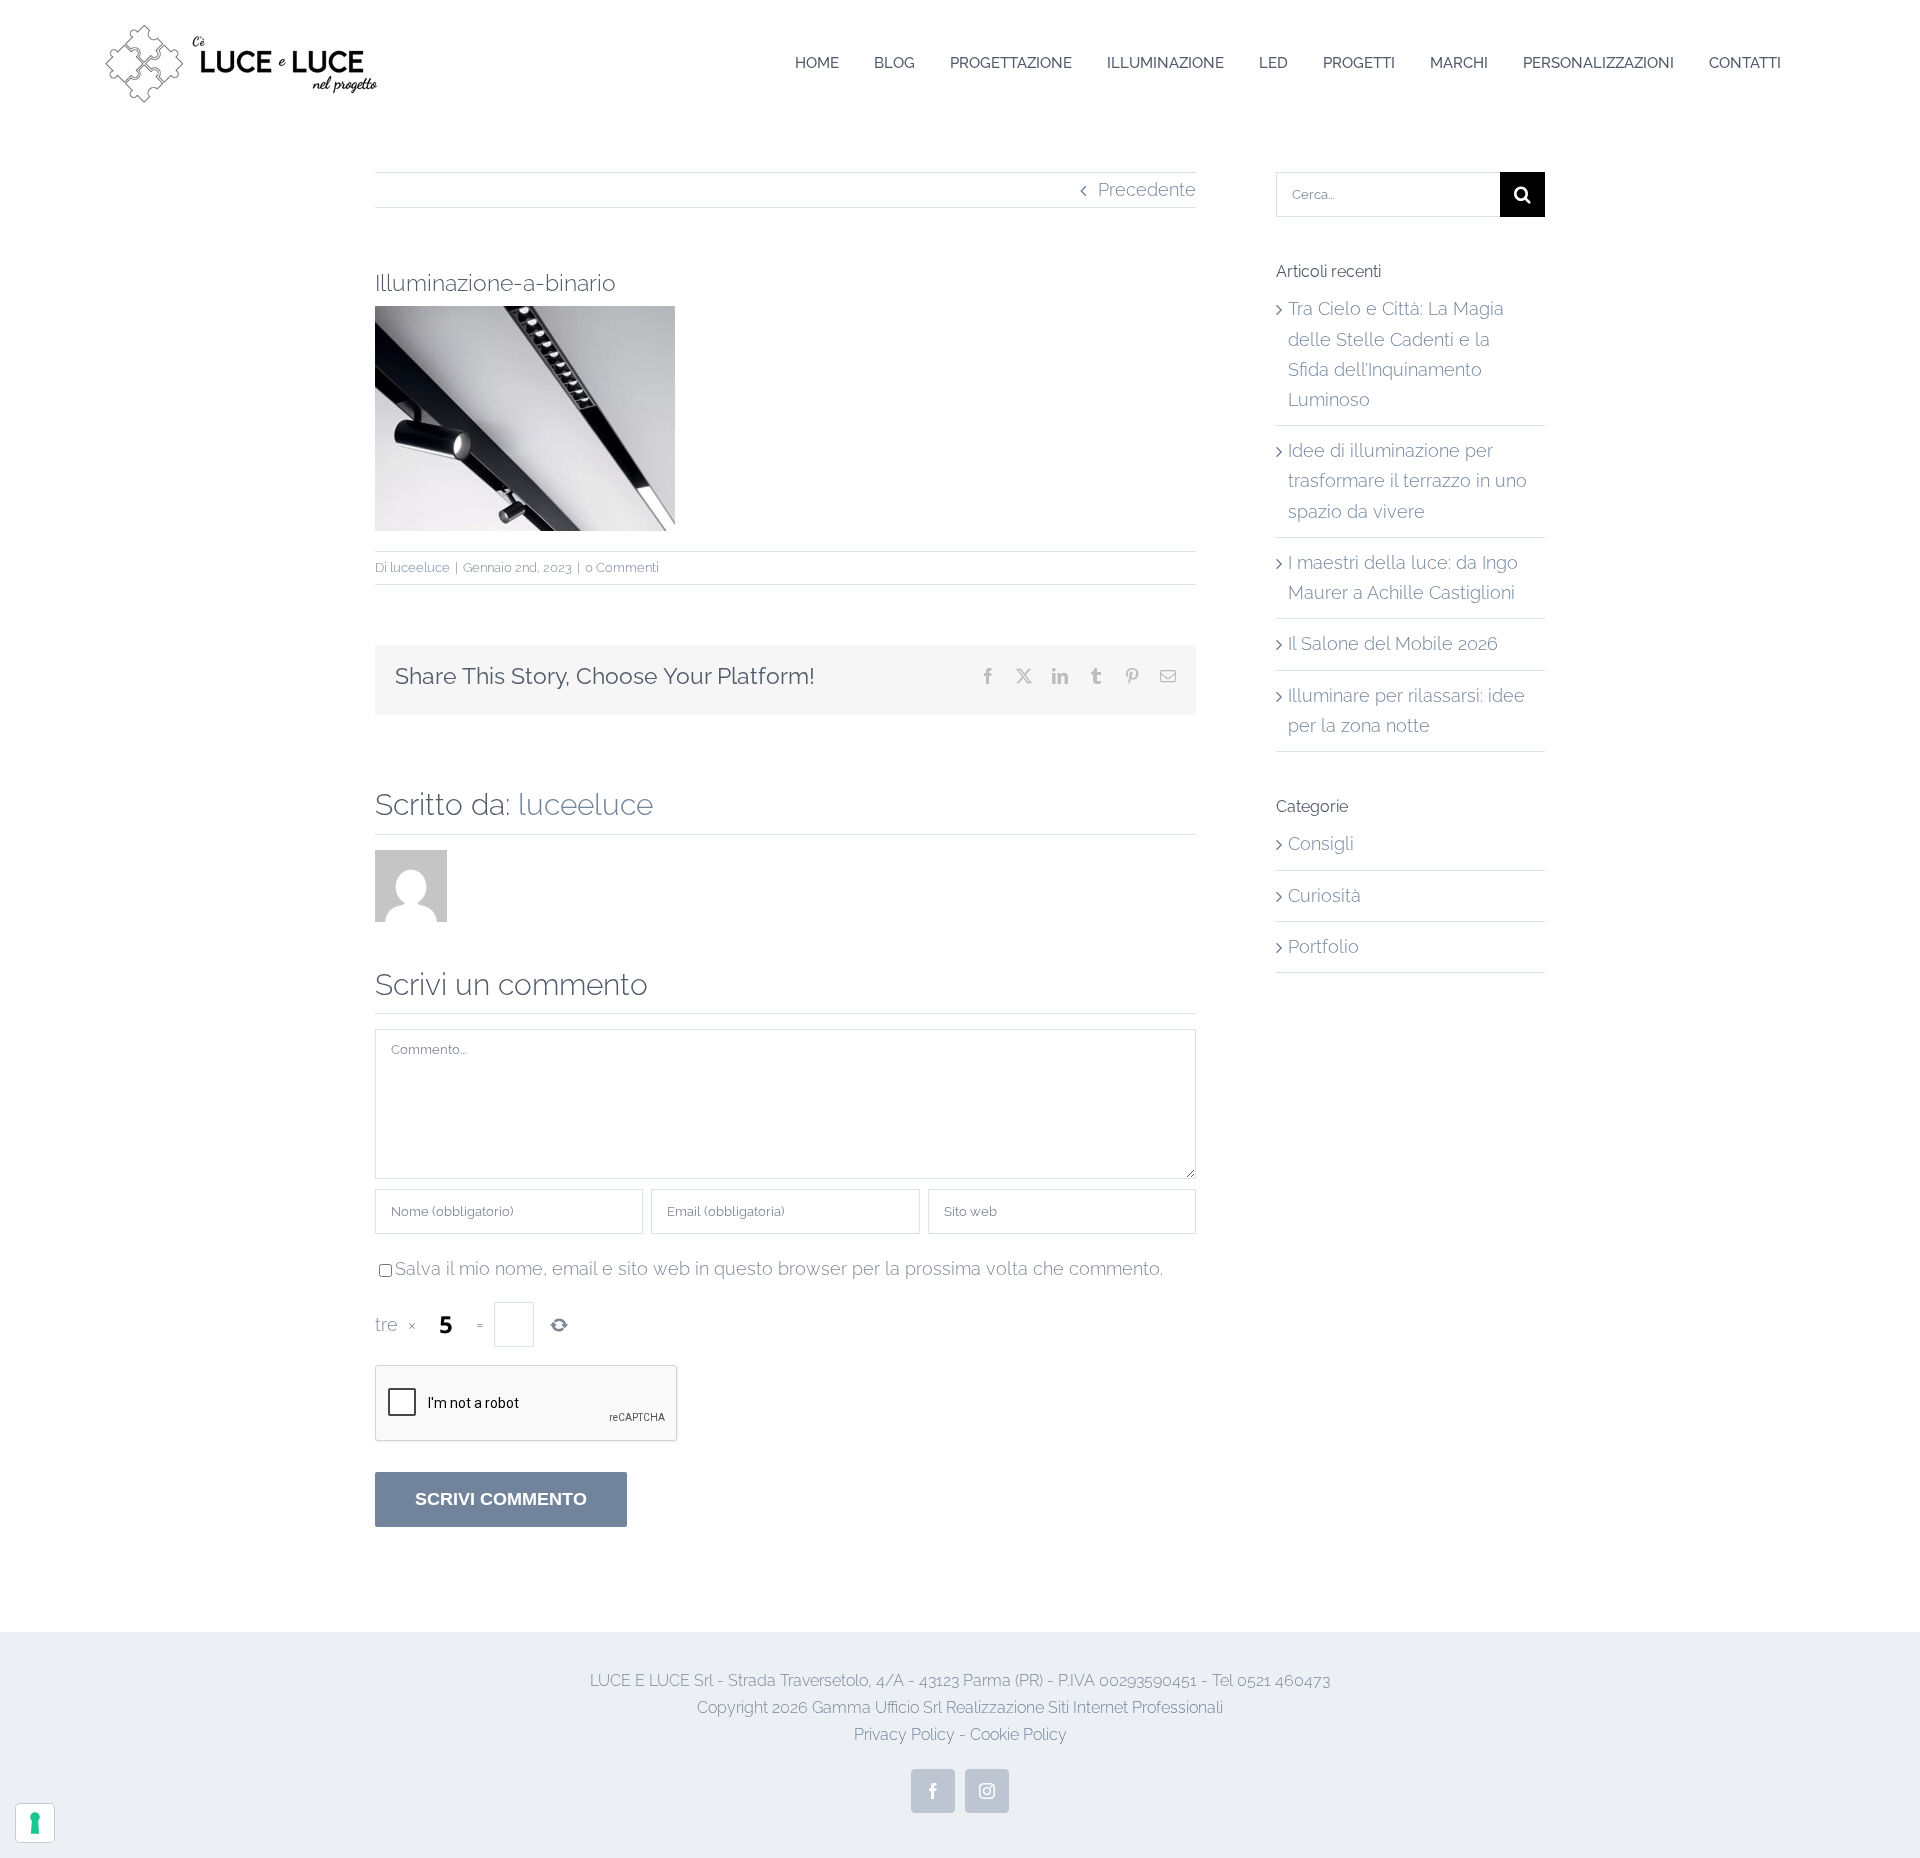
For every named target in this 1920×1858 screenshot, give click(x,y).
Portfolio (1323, 946)
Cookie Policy (1018, 1734)
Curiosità (1324, 895)
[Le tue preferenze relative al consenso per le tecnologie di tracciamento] (35, 1823)
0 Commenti (622, 567)
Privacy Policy (904, 1734)
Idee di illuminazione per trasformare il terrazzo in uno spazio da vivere (1407, 480)
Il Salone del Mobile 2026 (1393, 643)
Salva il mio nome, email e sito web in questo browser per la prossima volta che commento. (779, 1268)
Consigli (1321, 843)
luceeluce (420, 567)
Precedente (1147, 189)
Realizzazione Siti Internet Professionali (1084, 1707)
